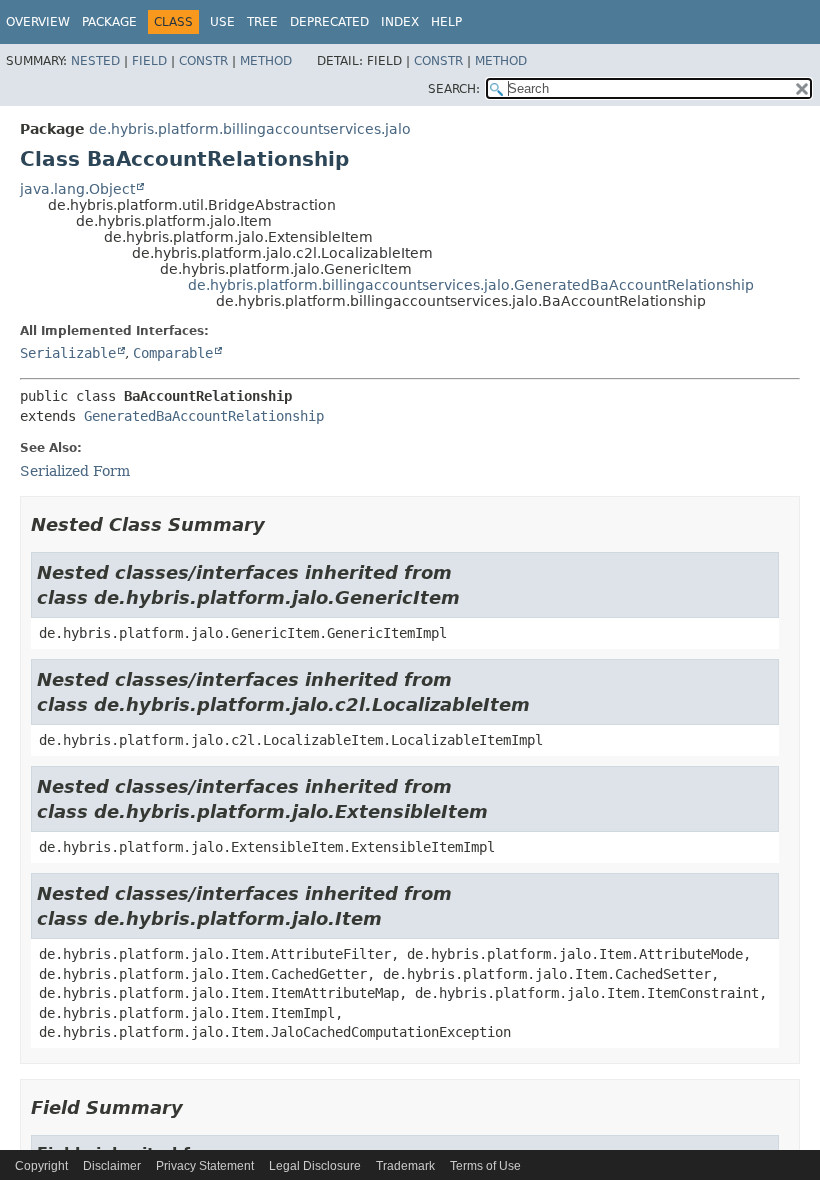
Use (222, 22)
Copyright (41, 1166)
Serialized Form (75, 471)
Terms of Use (485, 1166)
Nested (95, 61)
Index (400, 22)
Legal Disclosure (315, 1166)
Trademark (405, 1166)
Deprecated (329, 22)
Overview (38, 22)
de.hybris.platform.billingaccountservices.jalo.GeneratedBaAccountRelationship (471, 285)
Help (446, 22)
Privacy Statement (205, 1166)
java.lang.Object (77, 189)
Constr (203, 61)
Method (266, 61)
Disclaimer (112, 1166)
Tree (262, 22)
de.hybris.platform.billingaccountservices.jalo (250, 129)
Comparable (173, 353)
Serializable (68, 353)
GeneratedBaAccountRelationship (204, 416)
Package (109, 22)
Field (149, 61)
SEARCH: (454, 89)
